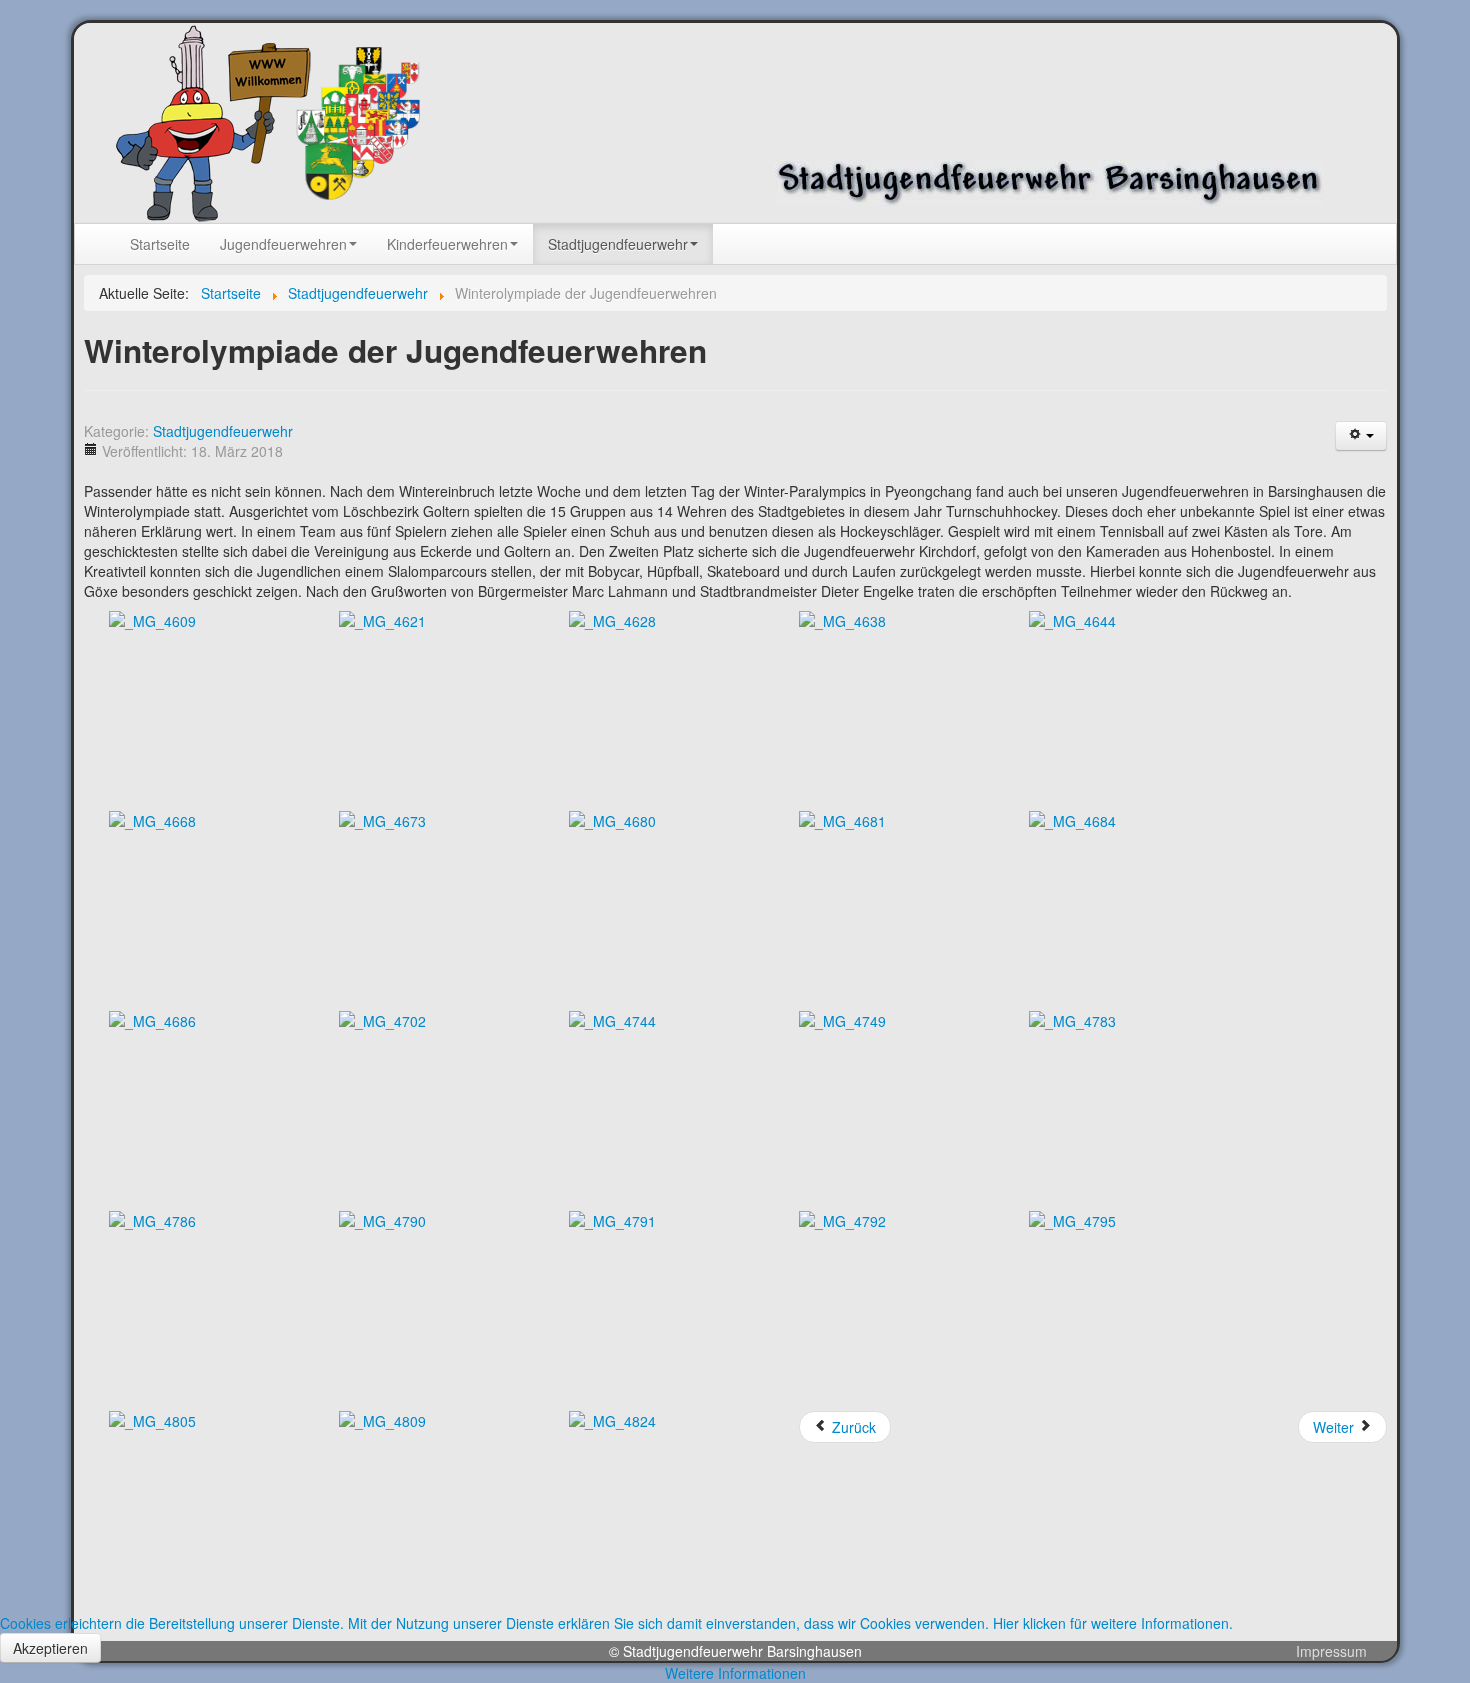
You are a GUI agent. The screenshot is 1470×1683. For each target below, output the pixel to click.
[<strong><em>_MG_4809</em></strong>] (382, 1419)
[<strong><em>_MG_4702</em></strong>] (382, 1019)
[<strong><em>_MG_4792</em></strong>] (842, 1219)
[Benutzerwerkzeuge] (1361, 436)
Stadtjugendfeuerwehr (223, 431)
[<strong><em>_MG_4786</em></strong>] (152, 1219)
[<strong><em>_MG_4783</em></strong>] (1072, 1019)
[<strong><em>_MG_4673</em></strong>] (382, 819)
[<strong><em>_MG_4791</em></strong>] (612, 1219)
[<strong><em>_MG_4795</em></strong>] (1072, 1219)
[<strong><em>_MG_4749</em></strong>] (842, 1019)
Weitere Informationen (735, 1673)
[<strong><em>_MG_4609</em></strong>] (152, 619)
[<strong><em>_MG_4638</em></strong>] (842, 619)
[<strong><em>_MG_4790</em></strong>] (382, 1219)
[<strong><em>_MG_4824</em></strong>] (612, 1419)
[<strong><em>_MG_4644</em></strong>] (1072, 619)
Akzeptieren (50, 1648)
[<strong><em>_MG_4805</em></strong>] (152, 1419)
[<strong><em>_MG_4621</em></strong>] (382, 619)
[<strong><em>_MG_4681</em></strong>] (842, 819)
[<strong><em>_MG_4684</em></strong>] (1072, 819)
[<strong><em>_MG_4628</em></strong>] (612, 619)
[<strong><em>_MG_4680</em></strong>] (612, 819)
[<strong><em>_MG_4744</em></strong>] (612, 1019)
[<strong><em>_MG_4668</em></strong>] (152, 819)
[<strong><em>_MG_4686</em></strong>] (152, 1019)
